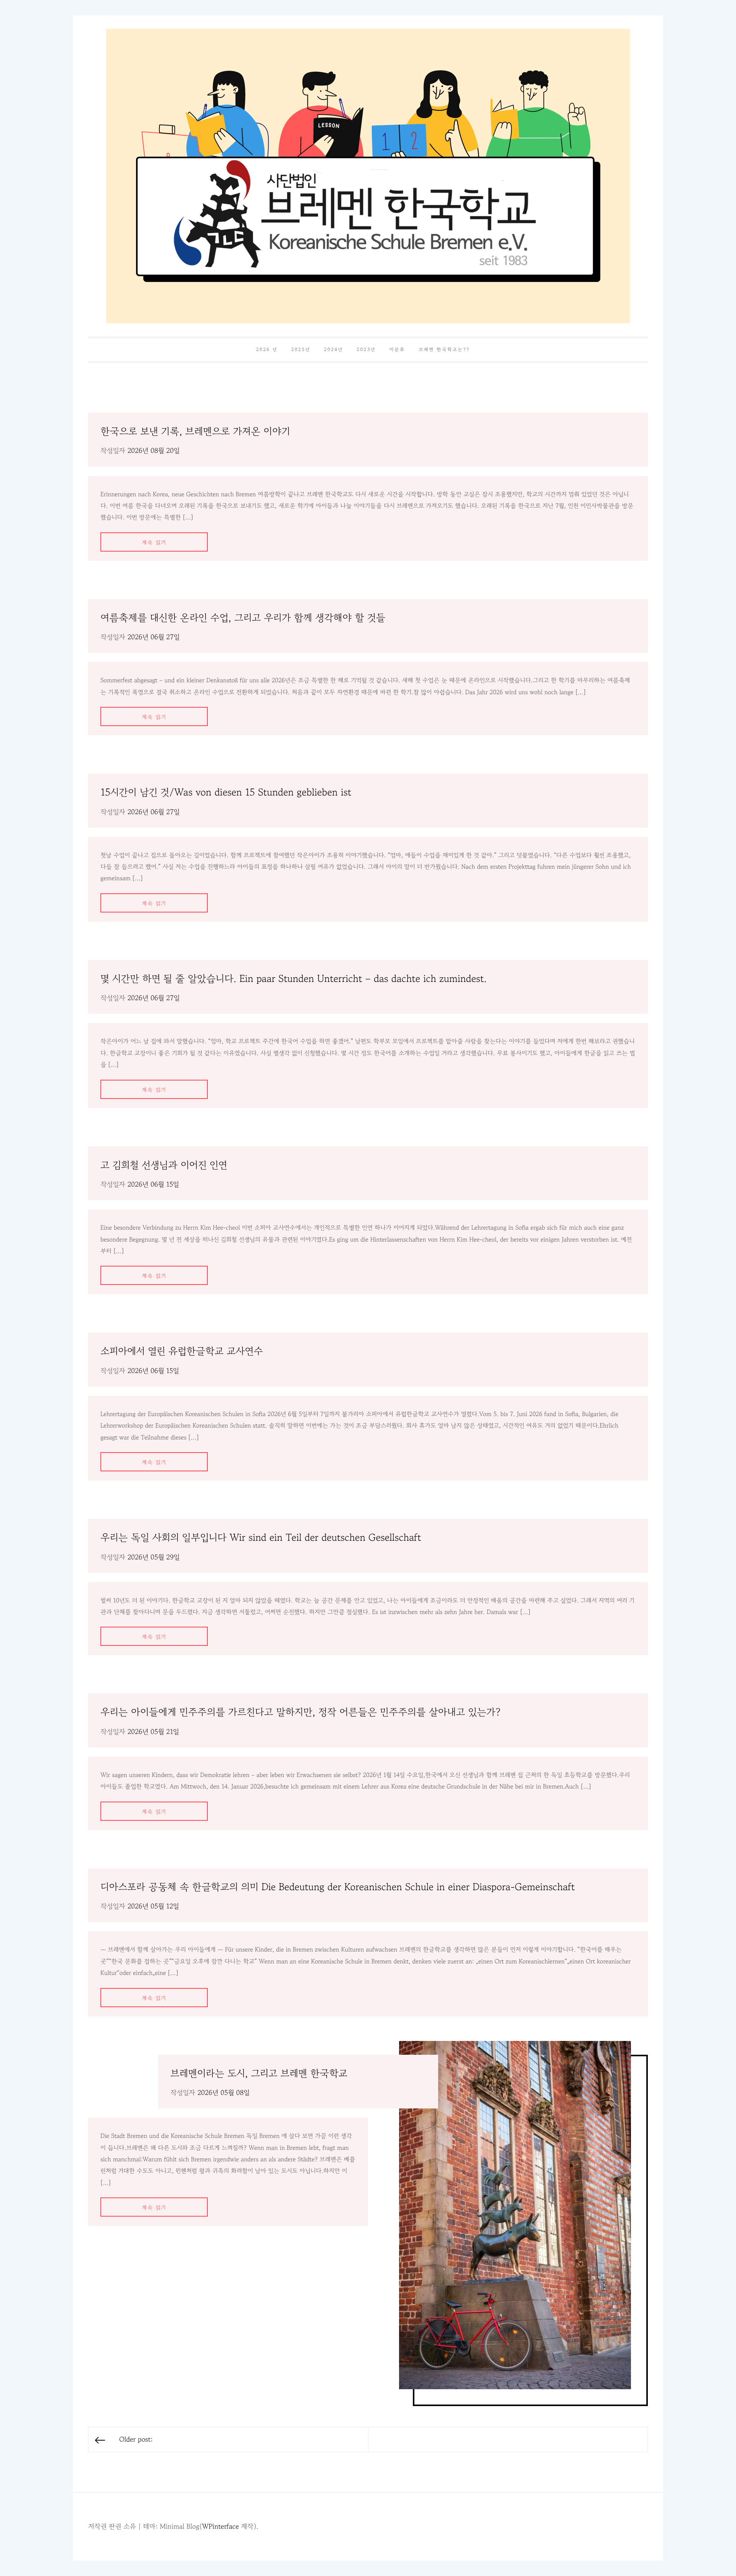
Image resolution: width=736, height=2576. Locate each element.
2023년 (366, 350)
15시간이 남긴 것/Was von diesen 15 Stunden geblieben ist (226, 792)
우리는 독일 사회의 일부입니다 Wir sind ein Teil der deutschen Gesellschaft (261, 1538)
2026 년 (267, 350)
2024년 (333, 350)
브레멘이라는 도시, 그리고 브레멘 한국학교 (259, 2073)
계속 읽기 (154, 543)
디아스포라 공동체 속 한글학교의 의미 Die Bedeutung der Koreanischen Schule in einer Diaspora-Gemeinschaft (338, 1887)
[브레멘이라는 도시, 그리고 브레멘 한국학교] (515, 2215)
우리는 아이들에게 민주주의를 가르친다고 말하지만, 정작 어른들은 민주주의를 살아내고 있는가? (301, 1712)
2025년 (301, 350)
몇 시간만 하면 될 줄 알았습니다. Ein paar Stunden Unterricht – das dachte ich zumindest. (294, 979)
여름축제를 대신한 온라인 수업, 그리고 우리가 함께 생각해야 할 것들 (243, 618)
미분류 (397, 350)
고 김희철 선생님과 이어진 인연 (164, 1165)
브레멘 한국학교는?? (445, 350)
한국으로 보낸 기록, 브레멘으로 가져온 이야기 (195, 431)
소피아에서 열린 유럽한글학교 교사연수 (182, 1351)
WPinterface (220, 2527)
